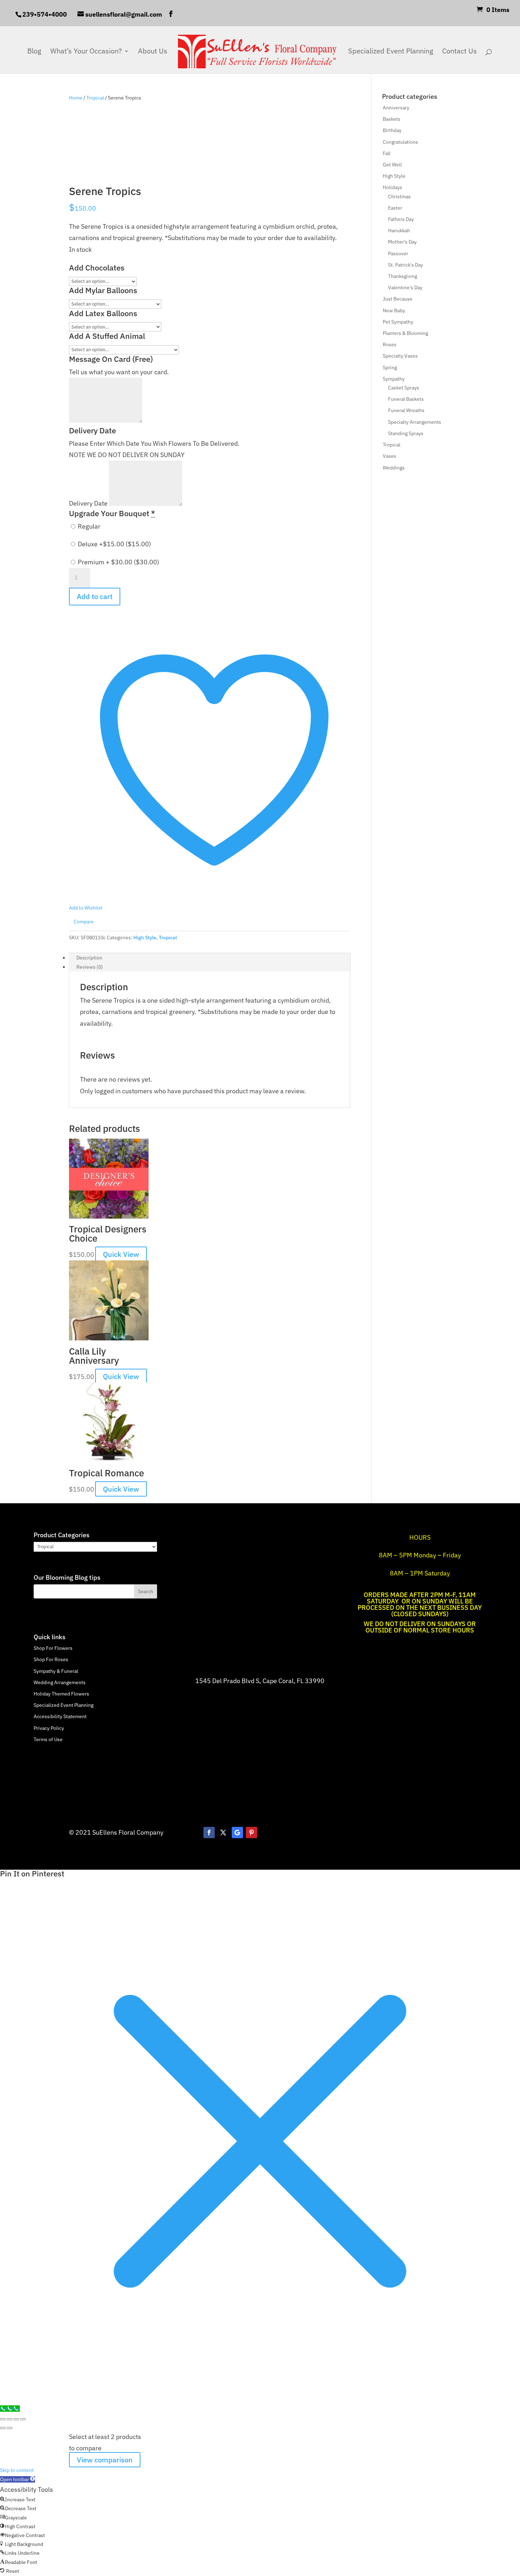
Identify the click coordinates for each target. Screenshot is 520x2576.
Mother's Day (402, 242)
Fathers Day (401, 219)
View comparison (105, 2460)
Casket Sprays (404, 388)
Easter (395, 208)
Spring (390, 367)
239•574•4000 (45, 14)
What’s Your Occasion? (86, 52)
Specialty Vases (400, 356)
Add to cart (95, 596)
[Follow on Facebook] (209, 1833)
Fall (387, 153)
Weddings (394, 468)
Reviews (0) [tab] (90, 967)
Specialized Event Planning (391, 52)
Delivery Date (89, 504)
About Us (153, 52)
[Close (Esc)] (23, 2419)
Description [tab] (89, 958)
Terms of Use (48, 1739)
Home (76, 98)
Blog (34, 52)
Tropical (95, 98)
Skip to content (17, 2470)
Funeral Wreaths (406, 410)
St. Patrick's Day (406, 265)
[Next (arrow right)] (10, 2428)
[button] (18, 2479)
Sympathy (394, 379)
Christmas (399, 196)
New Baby (394, 310)
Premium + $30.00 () (118, 562)
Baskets (392, 119)
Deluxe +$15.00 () (114, 544)
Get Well (392, 165)
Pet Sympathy (398, 322)
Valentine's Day (405, 287)
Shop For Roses (51, 1659)
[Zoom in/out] (3, 2419)
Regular (88, 526)
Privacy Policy (49, 1728)
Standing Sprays (406, 433)
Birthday (392, 130)
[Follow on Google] (237, 1833)
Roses (390, 344)
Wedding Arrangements (60, 1682)
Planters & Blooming (405, 333)
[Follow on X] (223, 1833)
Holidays (392, 187)
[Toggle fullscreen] (10, 2419)
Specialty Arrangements (415, 422)
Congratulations (400, 142)
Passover (398, 253)
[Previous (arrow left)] (3, 2428)
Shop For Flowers (53, 1648)
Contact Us (460, 52)
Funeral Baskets (406, 399)
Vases (389, 456)
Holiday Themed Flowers (61, 1694)
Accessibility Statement (60, 1716)
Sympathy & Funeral (56, 1671)
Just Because (398, 299)
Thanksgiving (403, 276)
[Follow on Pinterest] (252, 1833)
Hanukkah (399, 230)
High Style (145, 937)
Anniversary (396, 108)
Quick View (121, 1254)
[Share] (16, 2419)
